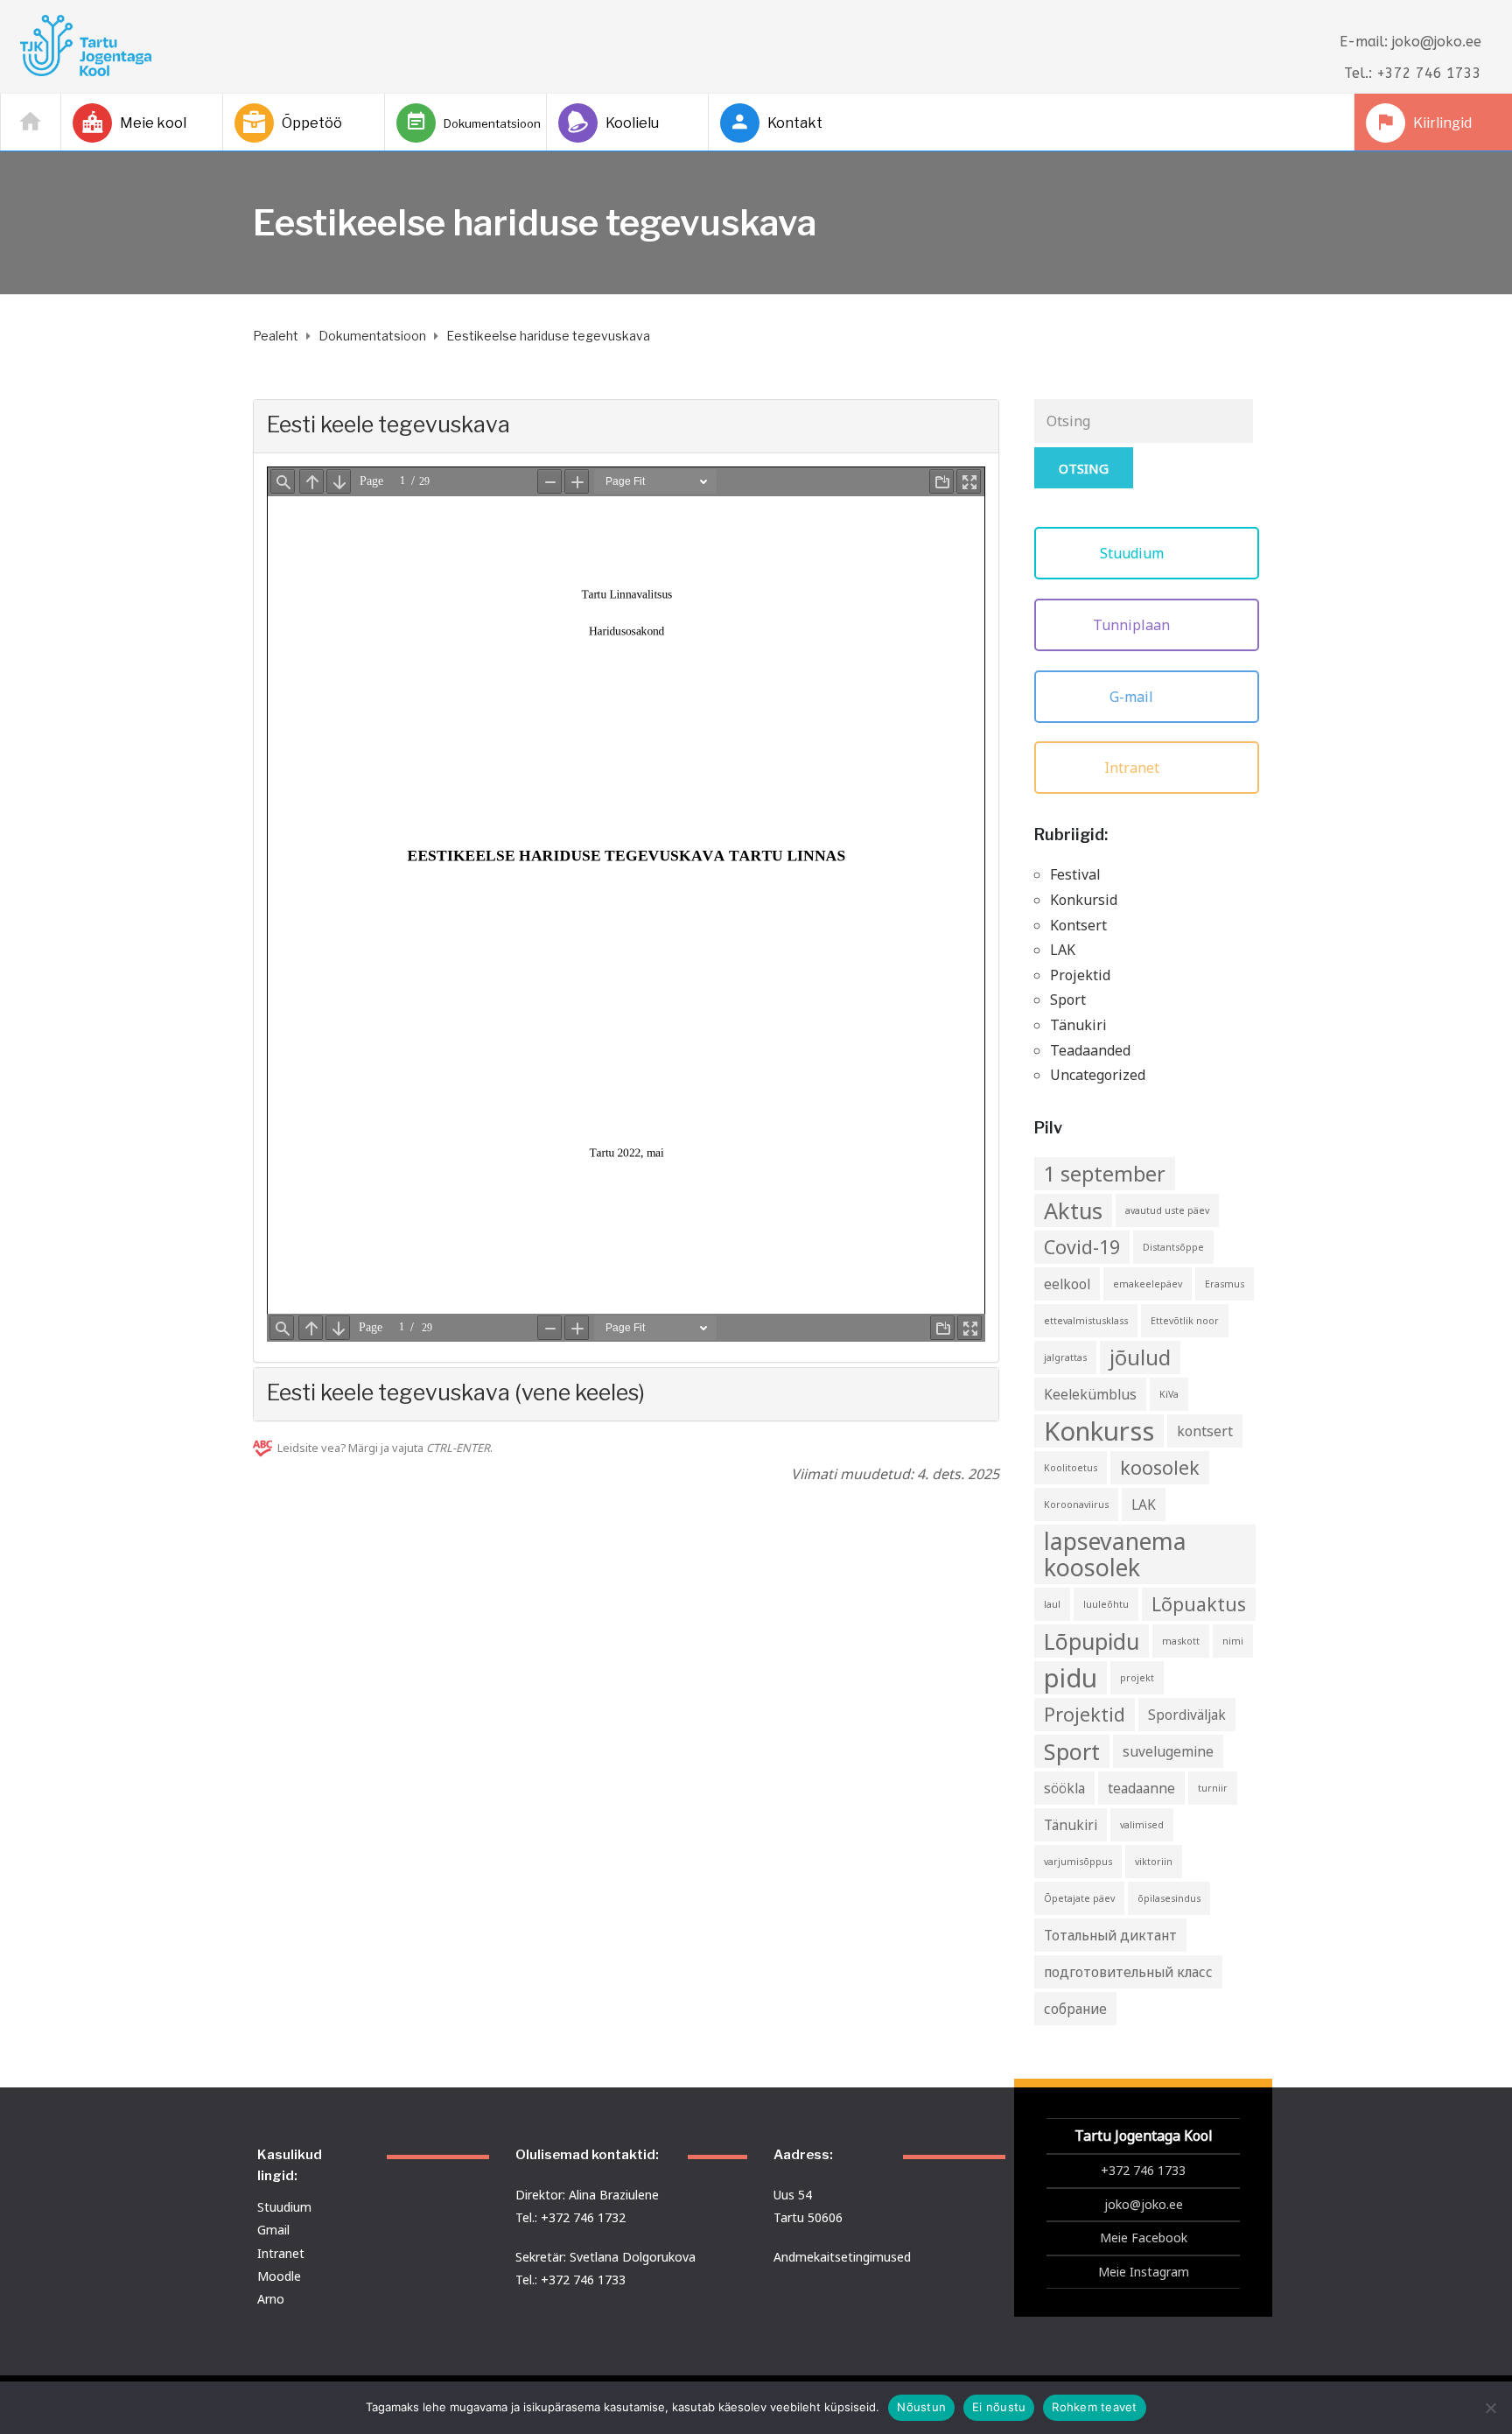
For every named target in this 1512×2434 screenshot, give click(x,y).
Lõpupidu (1092, 1641)
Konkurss (1099, 1431)
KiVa (1169, 1394)
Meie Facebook (1144, 2238)
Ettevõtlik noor (1185, 1321)
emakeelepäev (1148, 1284)
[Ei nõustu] (1490, 2408)
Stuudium (1134, 553)
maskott (1181, 1641)
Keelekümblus (1090, 1394)
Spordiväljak (1187, 1715)
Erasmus (1225, 1284)
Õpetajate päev (1079, 1898)
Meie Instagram (1144, 2272)
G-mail (1133, 697)
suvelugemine (1168, 1751)
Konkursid (1084, 900)
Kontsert (1078, 925)
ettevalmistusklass (1086, 1321)
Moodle (279, 2276)
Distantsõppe (1173, 1247)
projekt (1137, 1678)
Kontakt (795, 123)
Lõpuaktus (1199, 1604)
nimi (1233, 1641)
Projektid (1080, 975)
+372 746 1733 (1143, 2170)
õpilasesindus (1169, 1898)
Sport (1068, 1000)
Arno (271, 2299)
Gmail (273, 2230)
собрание (1075, 2009)
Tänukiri (1078, 1025)
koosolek (1160, 1467)
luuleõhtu (1106, 1604)
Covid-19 (1082, 1247)
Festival (1075, 874)
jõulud (1140, 1357)
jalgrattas (1065, 1357)
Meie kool (153, 123)
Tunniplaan (1133, 625)
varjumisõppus (1078, 1862)
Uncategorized (1098, 1075)
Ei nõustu (999, 2407)
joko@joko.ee (1144, 2204)
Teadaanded (1090, 1050)
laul (1052, 1604)
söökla (1064, 1788)
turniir (1213, 1788)
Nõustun (921, 2407)
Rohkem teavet (1094, 2407)
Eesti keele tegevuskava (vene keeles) (456, 1392)
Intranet (1134, 768)
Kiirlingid (1442, 123)
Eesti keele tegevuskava (388, 424)
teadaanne (1141, 1788)
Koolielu (632, 123)
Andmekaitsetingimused (842, 2257)
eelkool (1067, 1284)
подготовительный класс (1128, 1972)
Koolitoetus (1071, 1468)
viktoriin (1154, 1862)
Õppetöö (312, 123)
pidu (1071, 1678)
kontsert (1205, 1431)
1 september (1105, 1174)
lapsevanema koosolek (1115, 1554)
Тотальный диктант (1110, 1935)
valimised (1142, 1825)
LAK (1063, 950)
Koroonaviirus (1076, 1505)
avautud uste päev (1167, 1210)
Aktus (1073, 1210)
